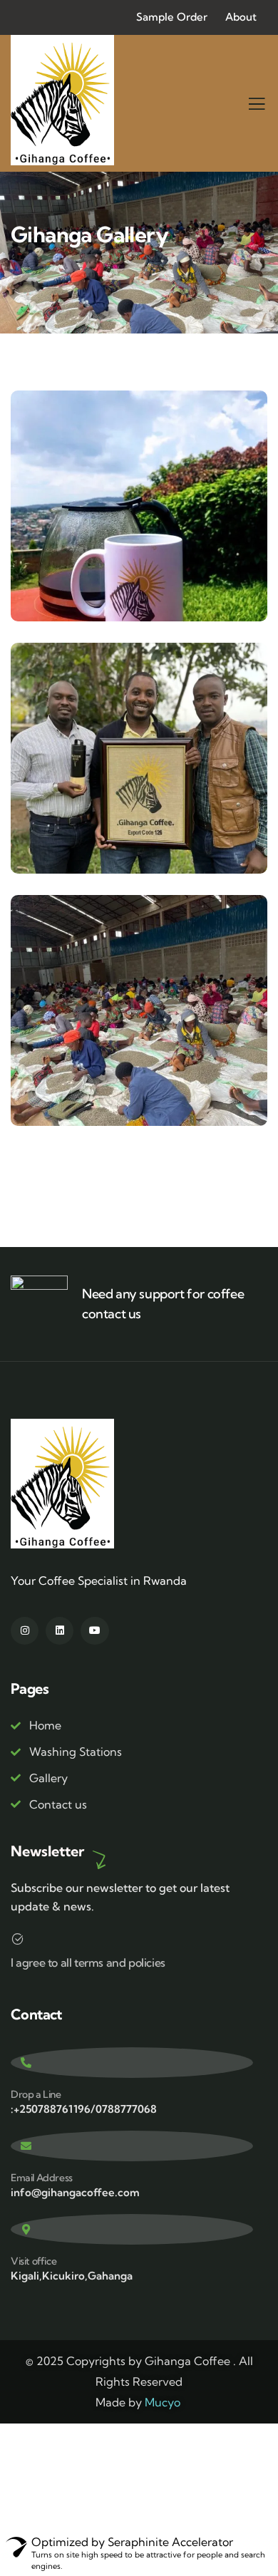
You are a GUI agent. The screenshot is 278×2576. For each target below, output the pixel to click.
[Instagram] (25, 1631)
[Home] (63, 100)
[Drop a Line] (132, 2063)
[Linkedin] (60, 1631)
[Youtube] (94, 1631)
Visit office (34, 2261)
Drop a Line (36, 2094)
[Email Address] (132, 2146)
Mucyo (163, 2402)
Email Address (42, 2178)
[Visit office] (132, 2229)
